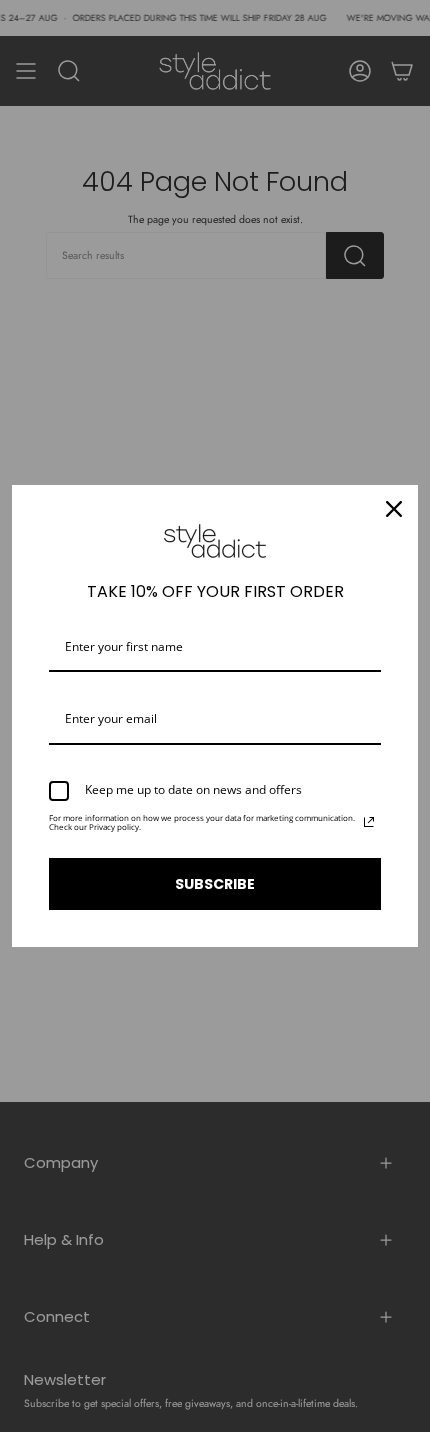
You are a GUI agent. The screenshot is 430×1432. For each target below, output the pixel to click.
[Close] (394, 509)
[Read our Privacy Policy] (369, 822)
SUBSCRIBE (215, 884)
